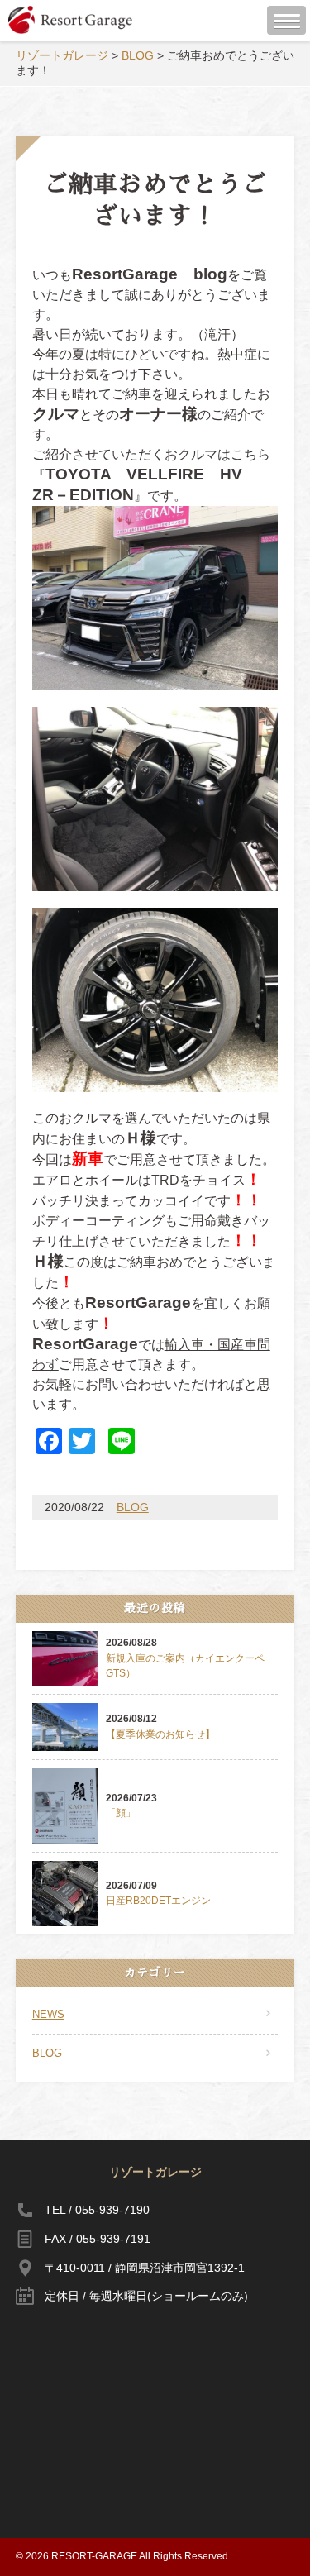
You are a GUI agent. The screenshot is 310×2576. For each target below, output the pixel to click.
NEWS (48, 2014)
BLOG (133, 1507)
